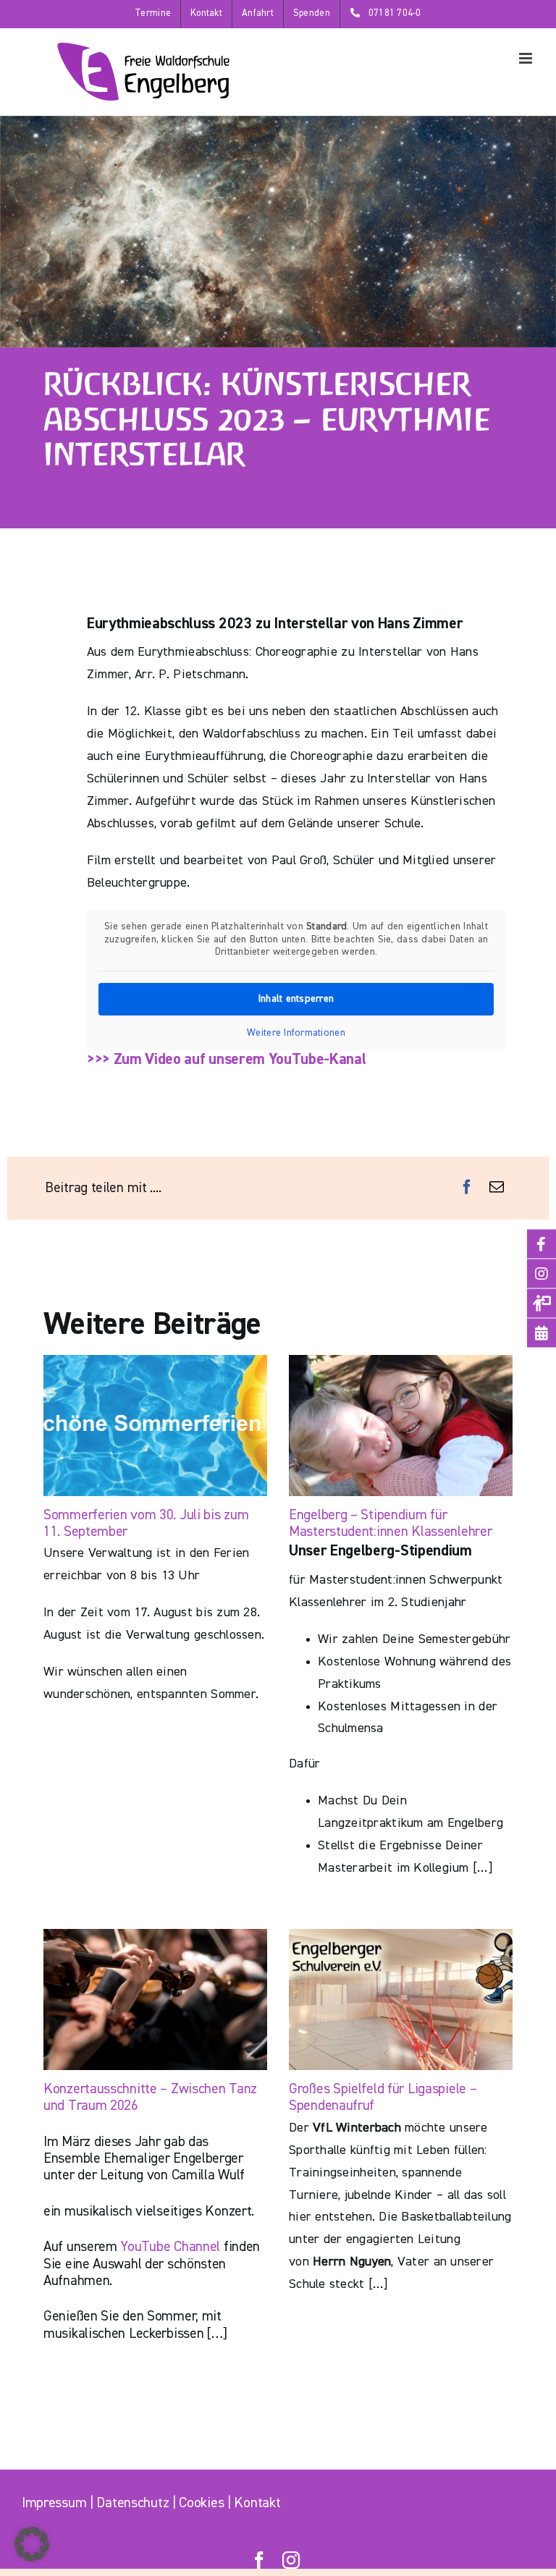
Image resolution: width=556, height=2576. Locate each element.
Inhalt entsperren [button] (296, 999)
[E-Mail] (497, 1188)
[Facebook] (467, 1188)
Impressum (54, 2503)
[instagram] (291, 2560)
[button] (32, 2544)
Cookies (201, 2503)
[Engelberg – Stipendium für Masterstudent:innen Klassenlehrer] (401, 1426)
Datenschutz (132, 2503)
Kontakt (257, 2503)
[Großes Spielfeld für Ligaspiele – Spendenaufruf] (401, 1999)
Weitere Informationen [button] (296, 1033)
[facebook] (259, 2560)
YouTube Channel (170, 2247)
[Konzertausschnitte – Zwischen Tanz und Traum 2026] (155, 1999)
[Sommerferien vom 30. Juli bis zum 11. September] (155, 1426)
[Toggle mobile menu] (527, 58)
